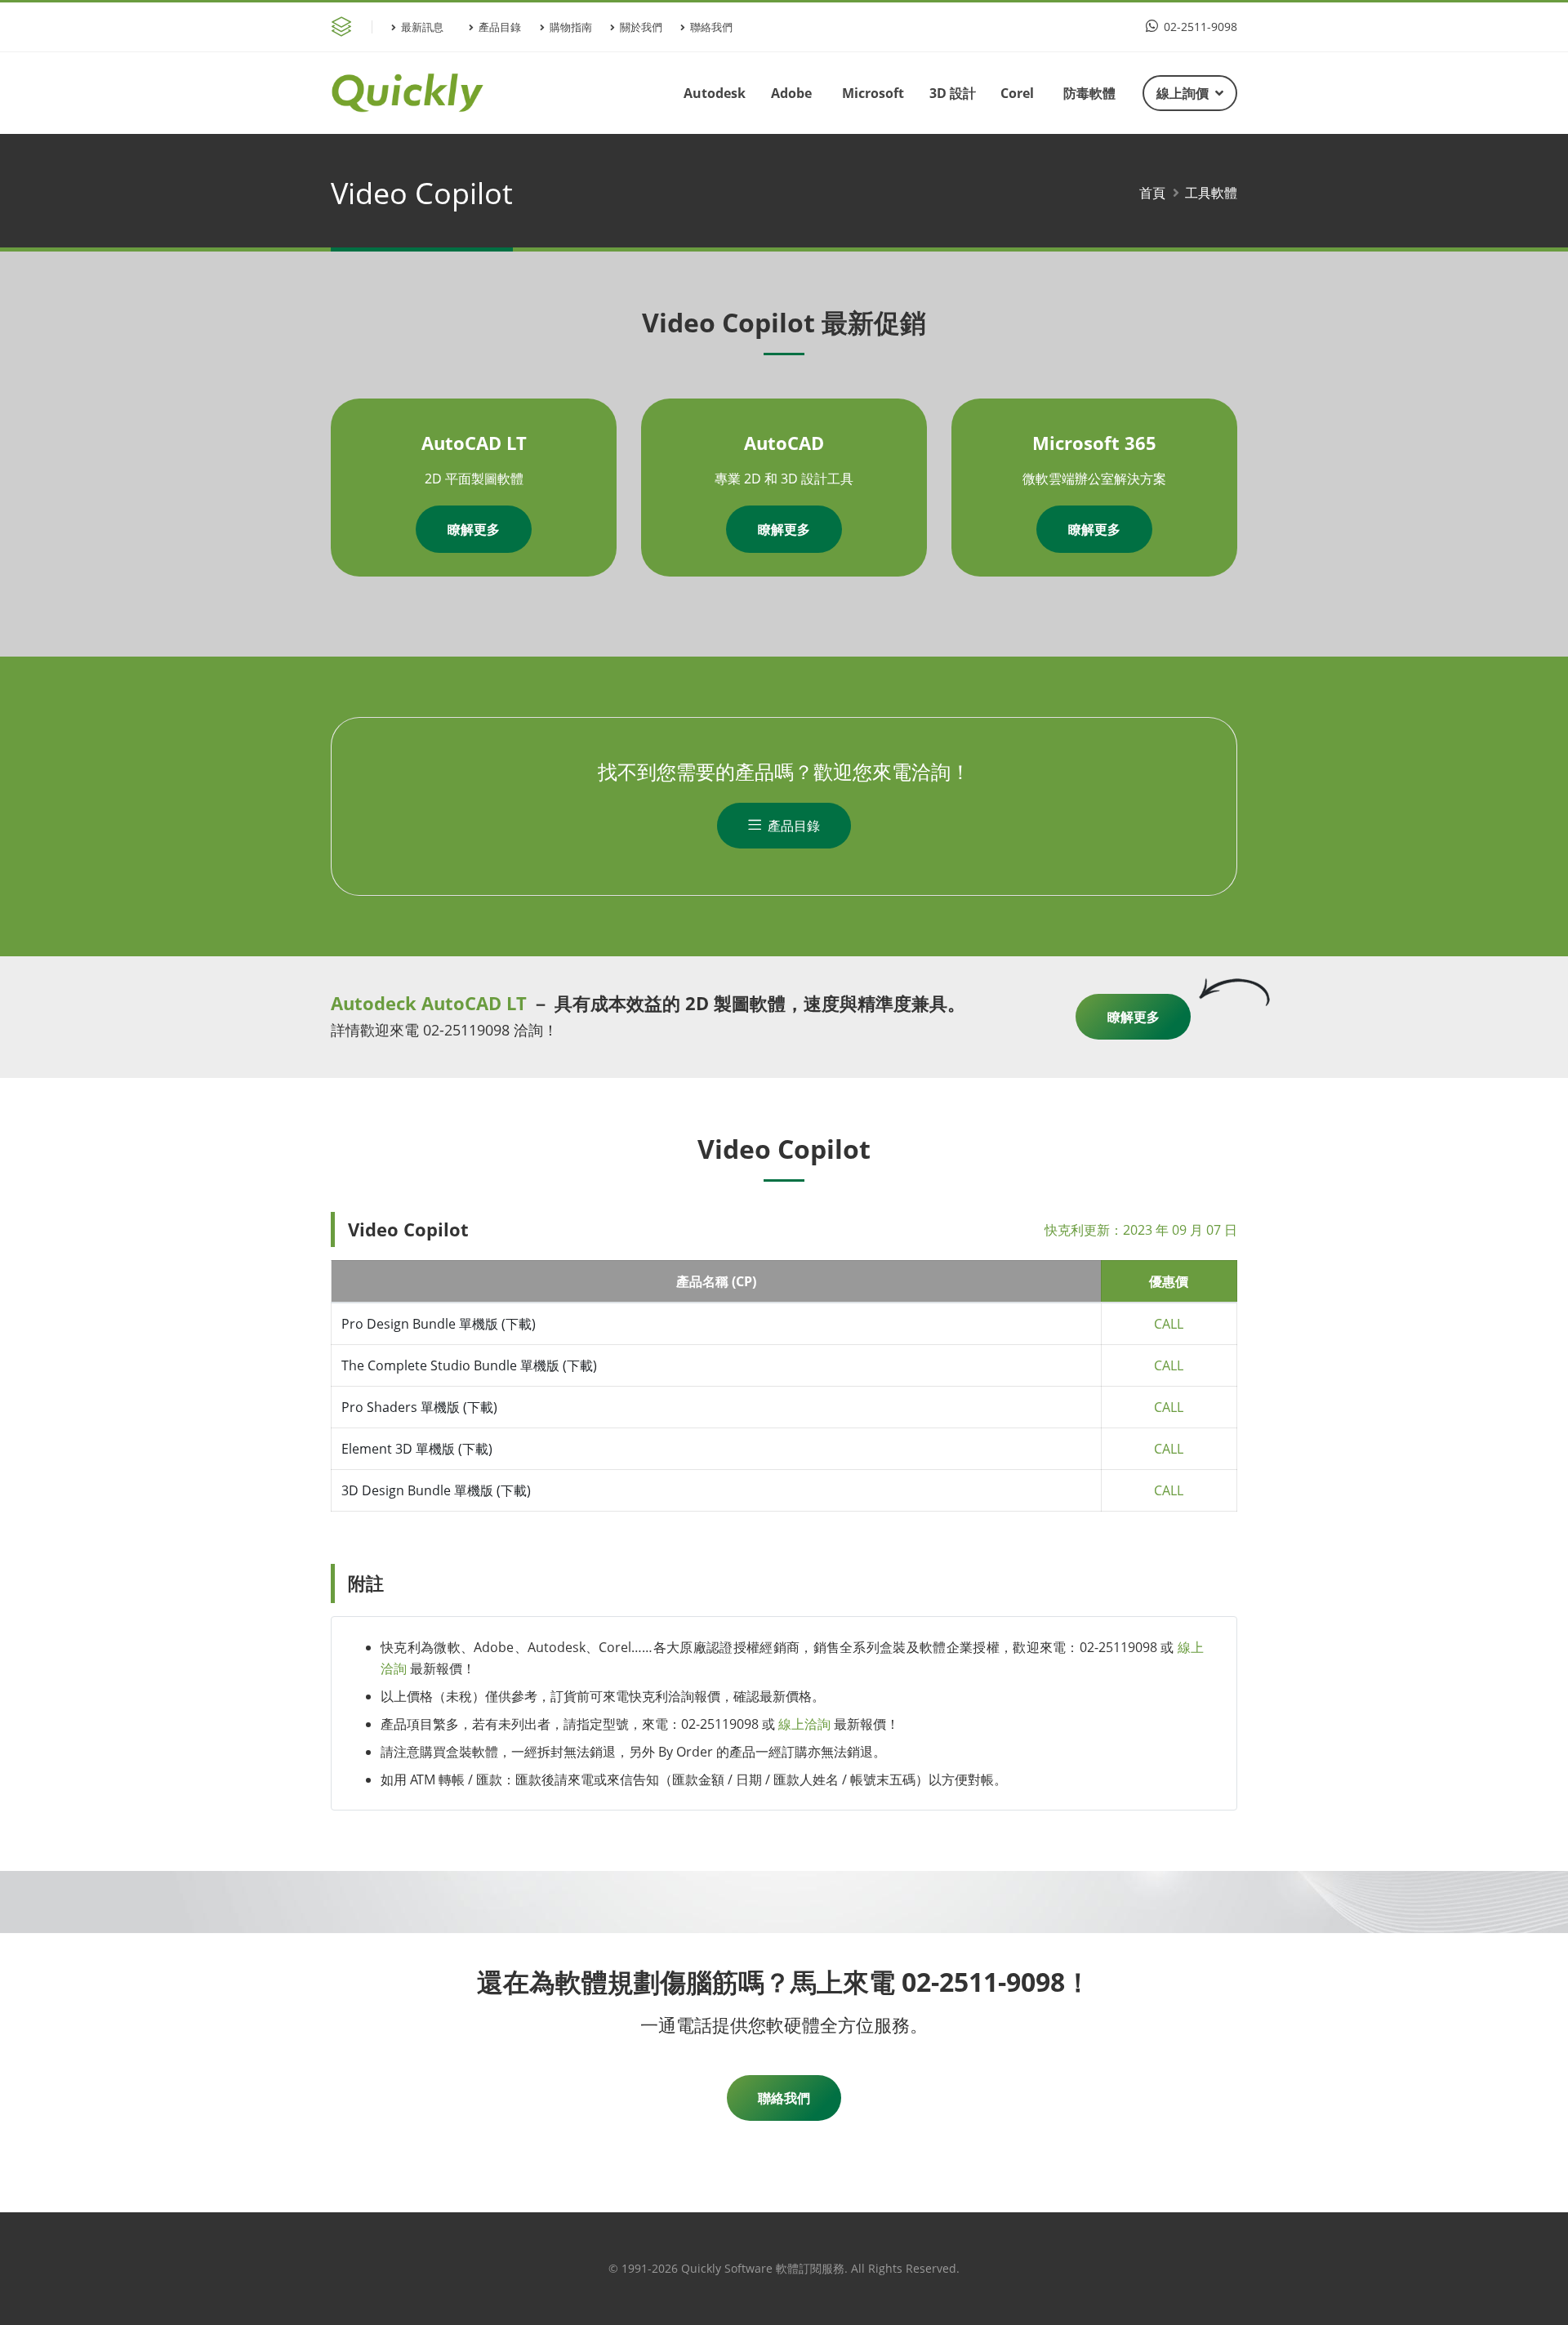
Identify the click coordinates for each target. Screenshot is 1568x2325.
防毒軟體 (1089, 93)
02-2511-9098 (1199, 27)
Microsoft (873, 93)
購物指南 (571, 27)
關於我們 (641, 27)
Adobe (791, 93)
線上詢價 (1183, 93)
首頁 (1152, 193)
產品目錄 (500, 27)
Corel (1017, 93)
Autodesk (715, 93)
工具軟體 (1211, 193)
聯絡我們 (711, 27)
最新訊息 (422, 27)
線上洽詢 (804, 1724)
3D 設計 (953, 93)
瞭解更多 (474, 529)
